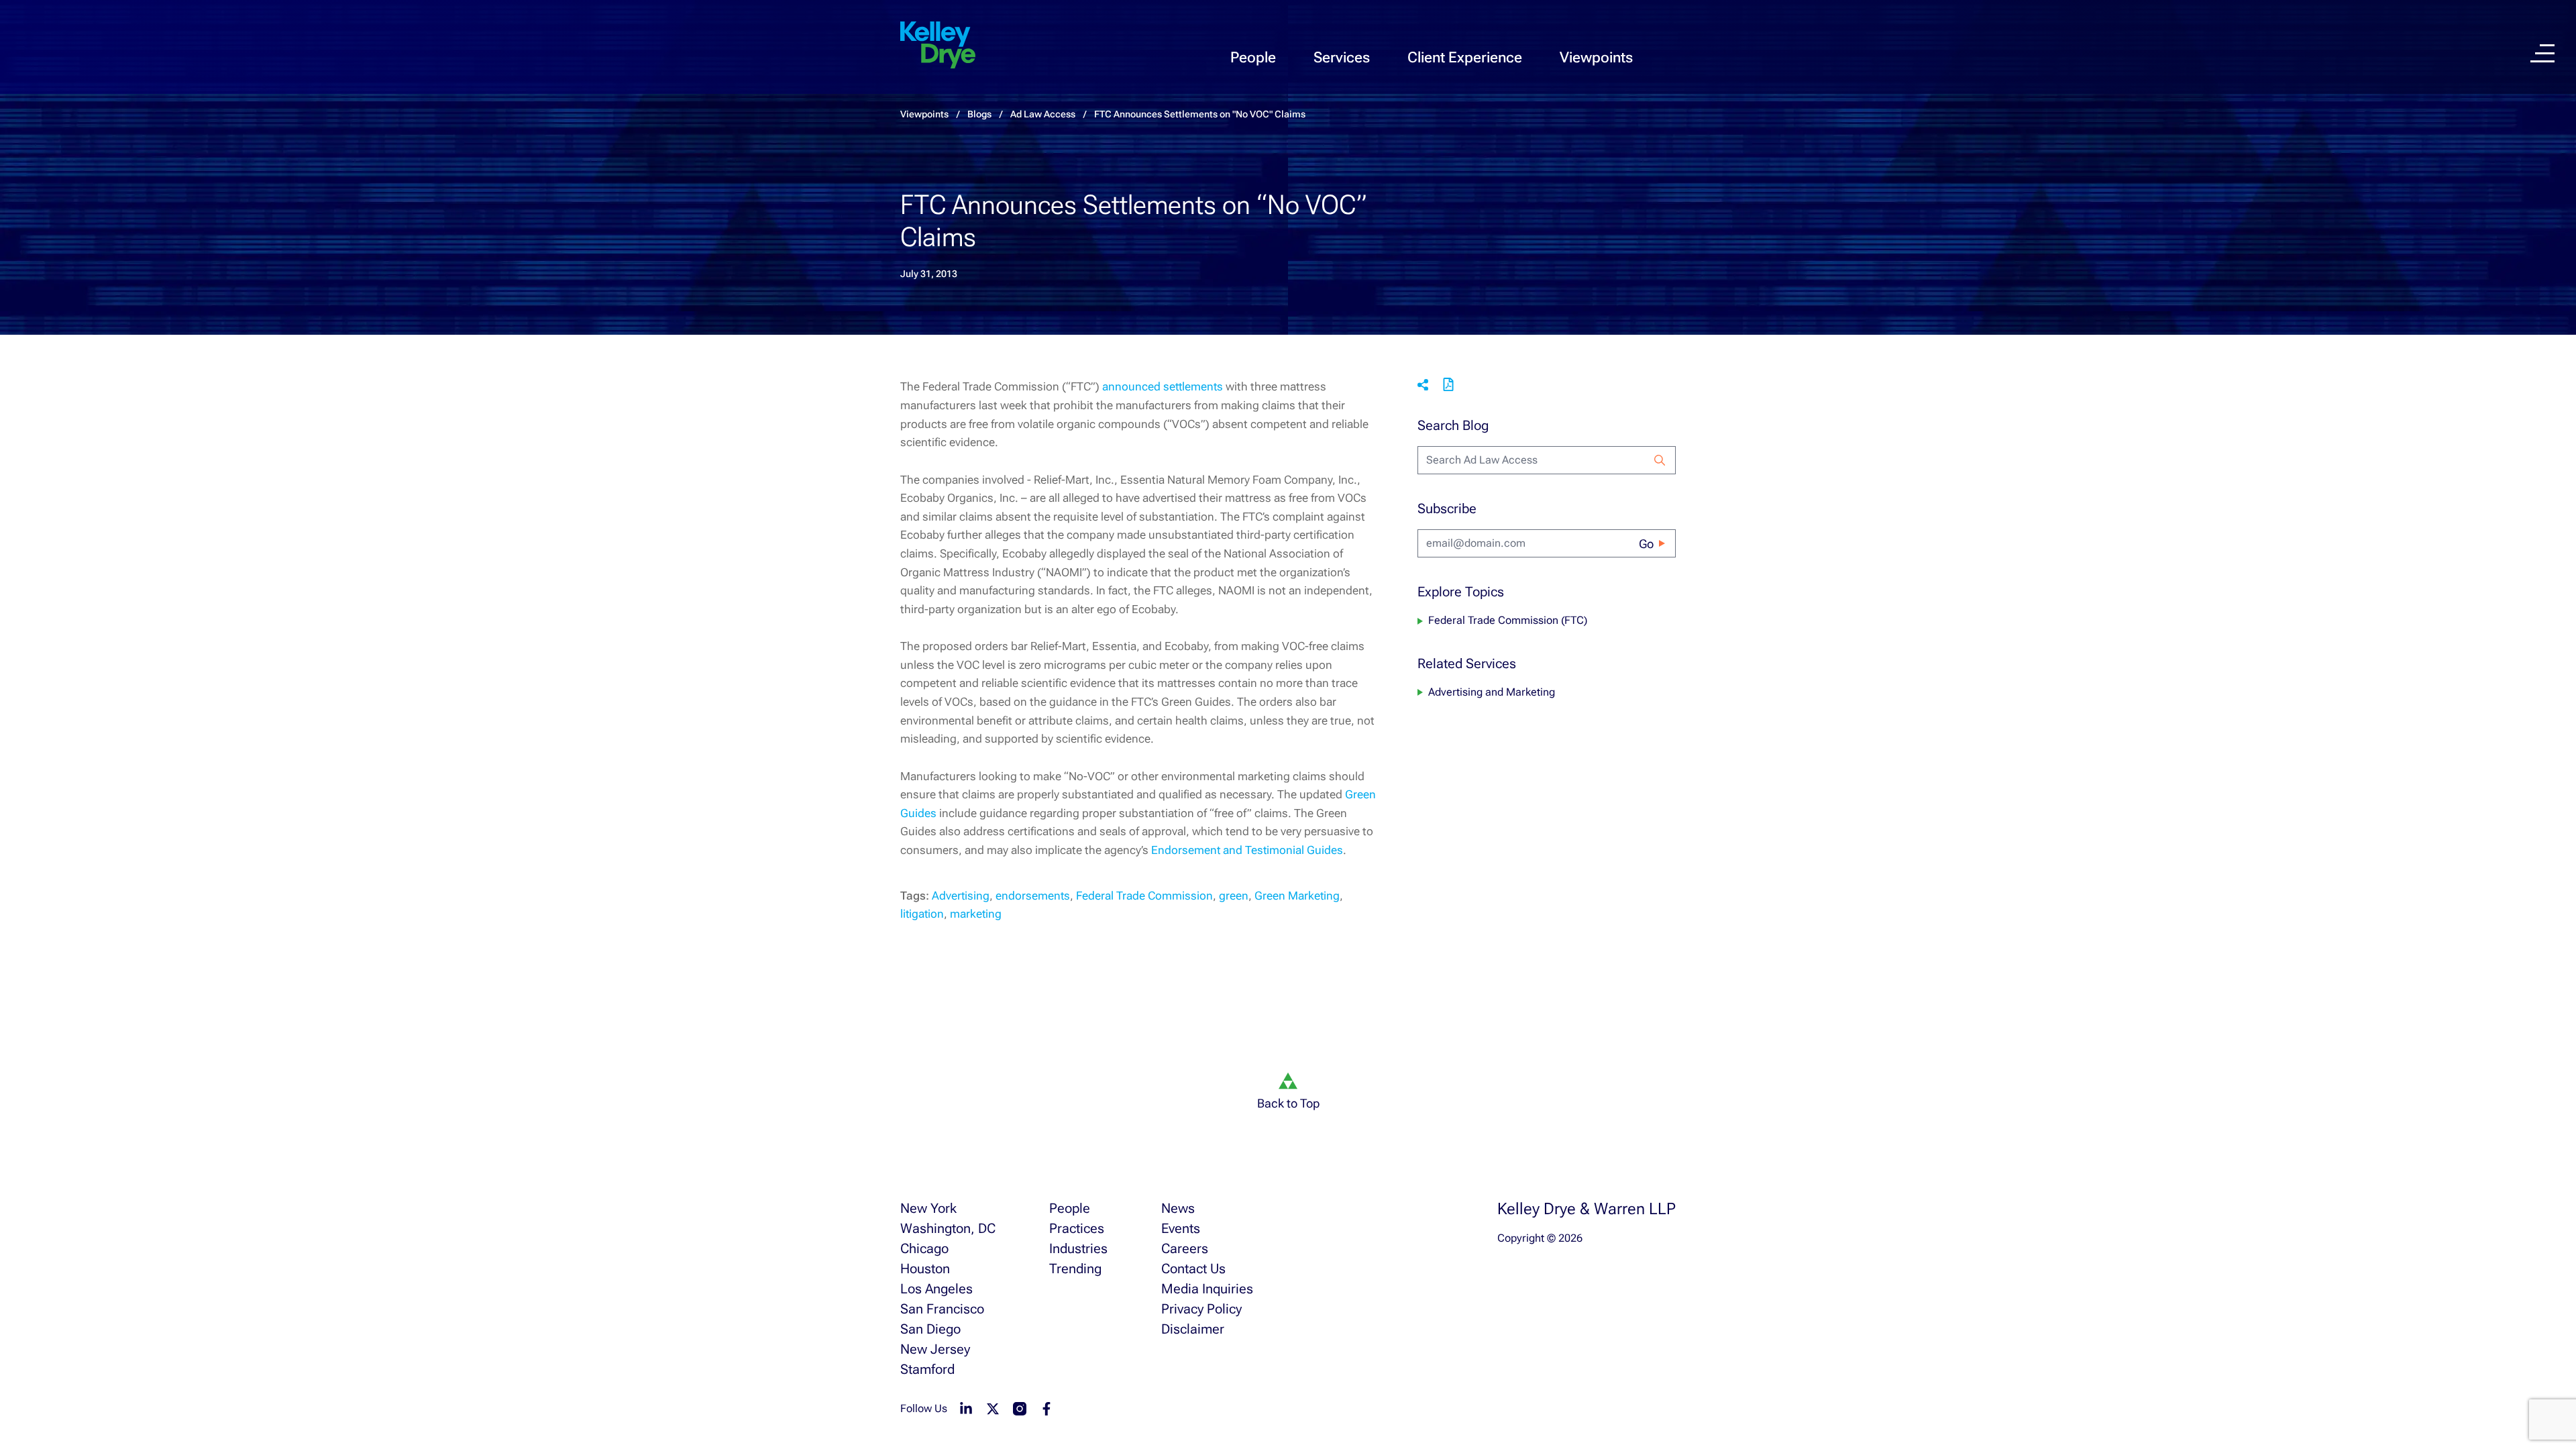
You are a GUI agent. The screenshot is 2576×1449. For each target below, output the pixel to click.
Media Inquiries (1207, 1289)
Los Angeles (936, 1289)
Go (1646, 544)
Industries (1078, 1248)
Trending (1075, 1269)
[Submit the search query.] (1660, 460)
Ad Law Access (1043, 114)
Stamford (927, 1369)
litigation (922, 914)
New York (928, 1208)
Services (1342, 57)
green (1234, 896)
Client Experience (1465, 57)
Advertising (961, 896)
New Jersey (935, 1349)
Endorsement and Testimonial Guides (1247, 850)
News (1178, 1208)
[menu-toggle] (2542, 53)
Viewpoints (1596, 57)
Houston (925, 1269)
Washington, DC (948, 1228)
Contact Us (1193, 1269)
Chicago (924, 1248)
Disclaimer (1193, 1329)
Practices (1077, 1228)
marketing (976, 914)
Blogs (979, 114)
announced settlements (1163, 386)
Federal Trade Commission (1144, 896)
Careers (1185, 1248)
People (1253, 57)
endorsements (1033, 896)
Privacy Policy (1201, 1309)
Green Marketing (1297, 896)
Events (1181, 1228)
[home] (938, 46)
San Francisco (942, 1309)
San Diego (930, 1329)
